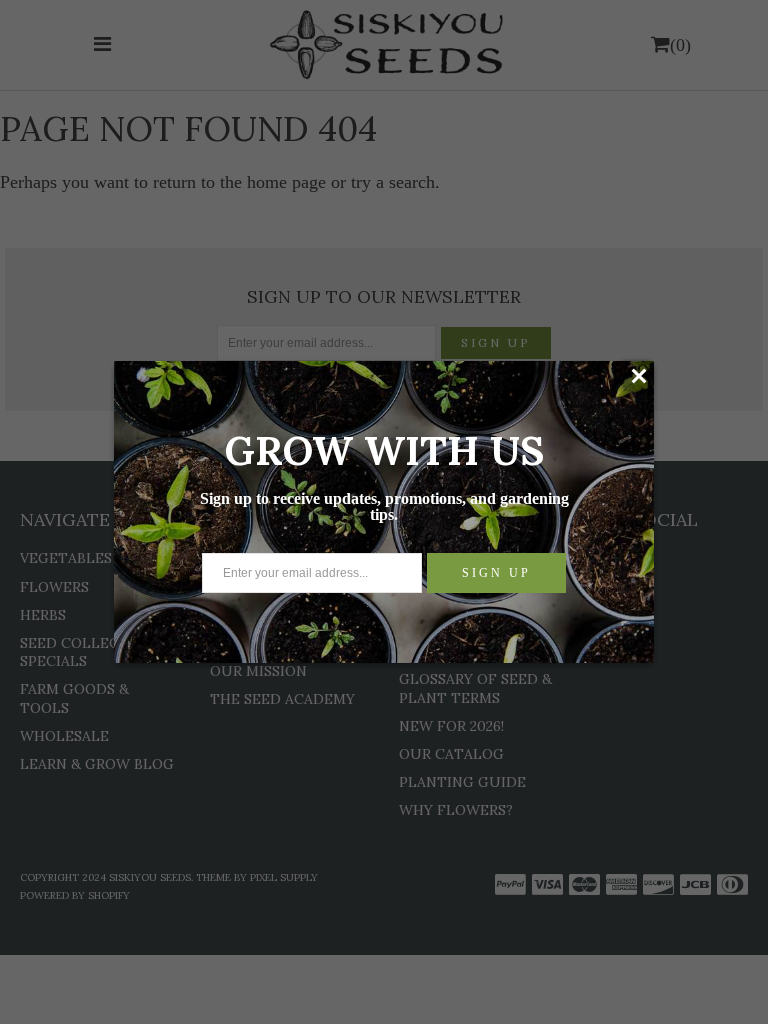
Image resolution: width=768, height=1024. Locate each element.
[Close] (638, 376)
